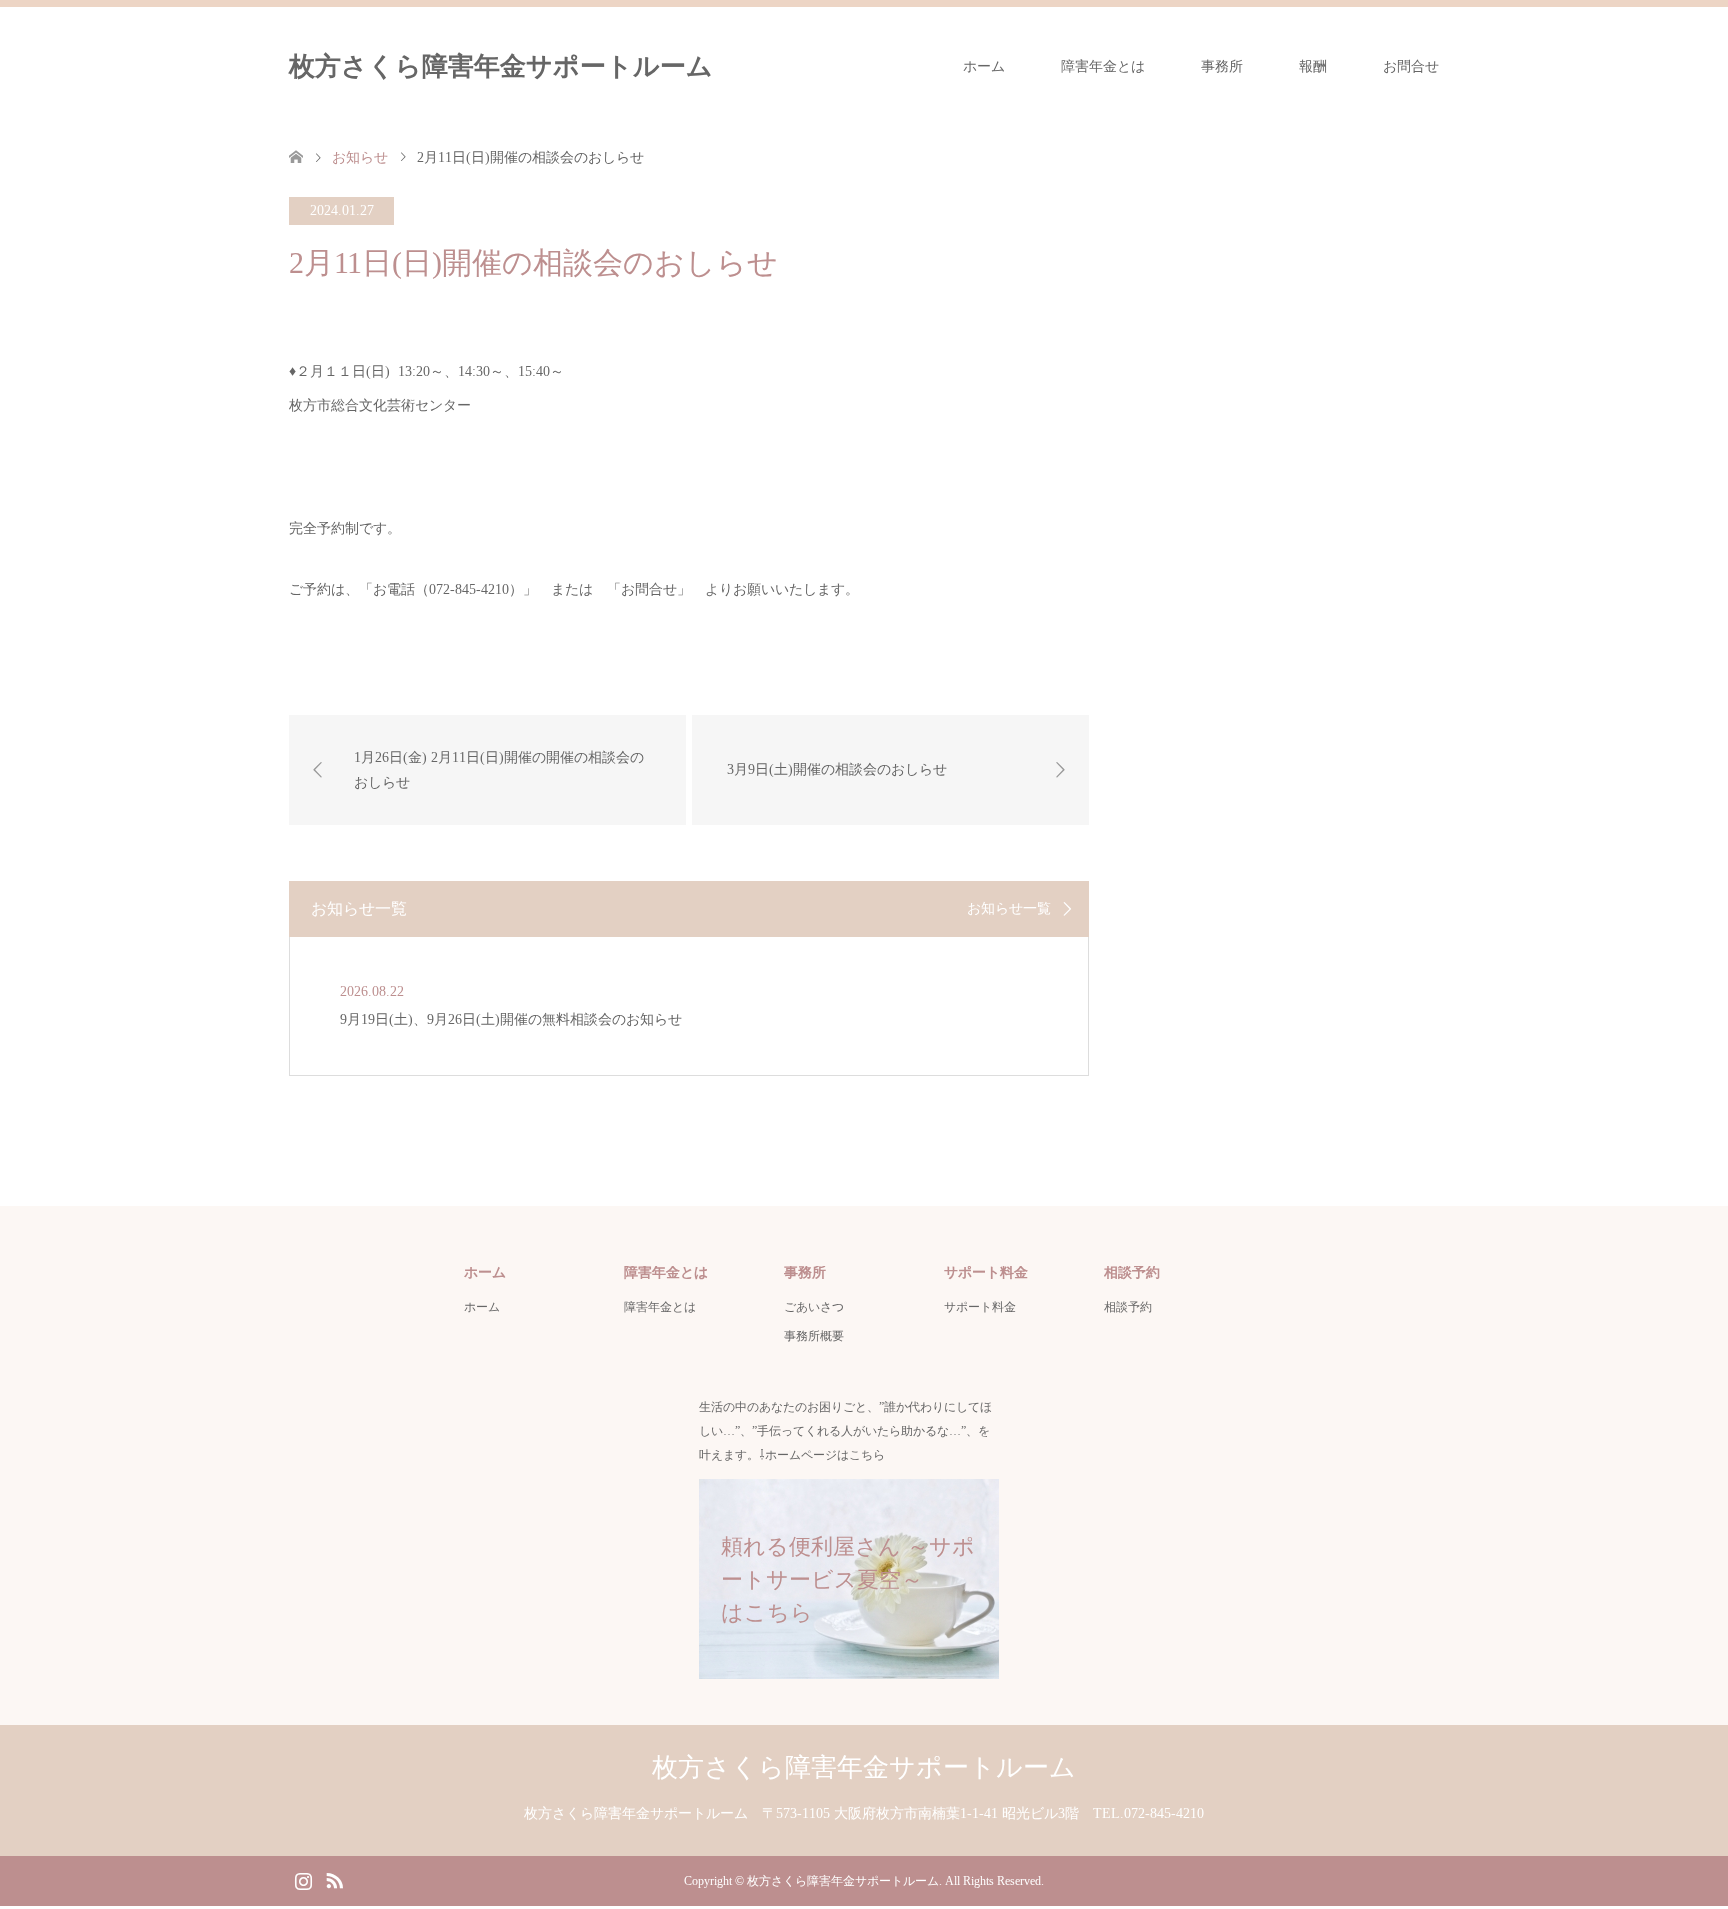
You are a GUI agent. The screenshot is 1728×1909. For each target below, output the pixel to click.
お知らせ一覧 (1009, 909)
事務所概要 (814, 1336)
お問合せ (1411, 66)
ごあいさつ (814, 1307)
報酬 (1313, 66)
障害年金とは (1103, 66)
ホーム (984, 66)
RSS (334, 1879)
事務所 (1222, 66)
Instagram (303, 1879)
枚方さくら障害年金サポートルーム (501, 66)
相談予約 (1128, 1307)
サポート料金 (980, 1307)
